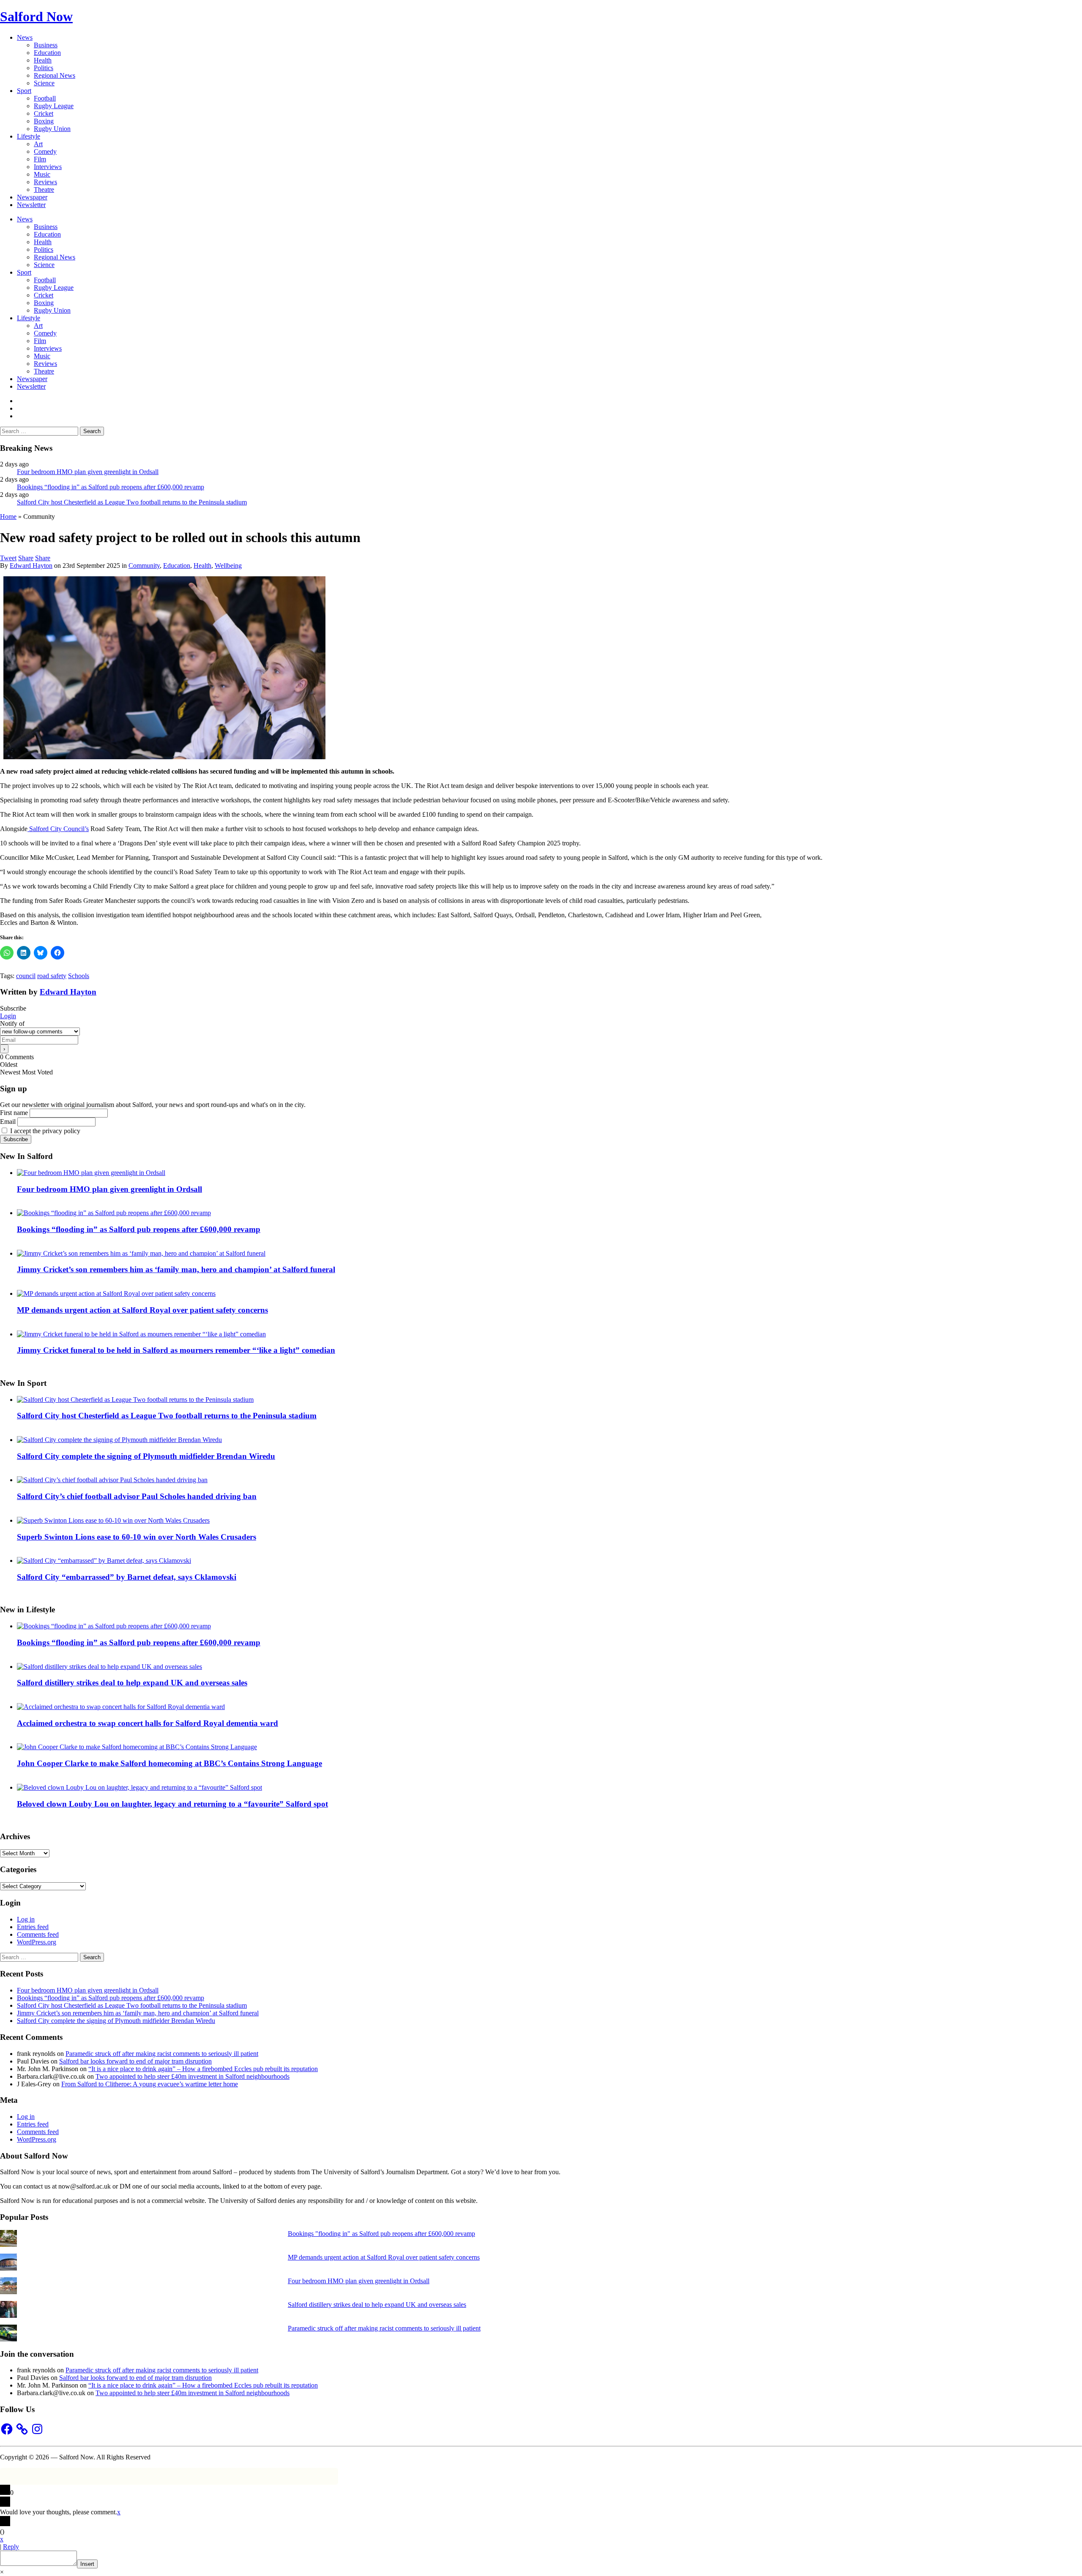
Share (26, 558)
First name (14, 1113)
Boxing (44, 121)
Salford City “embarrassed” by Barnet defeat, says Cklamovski (127, 1577)
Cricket (44, 113)
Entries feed (33, 1927)
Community (144, 566)
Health (43, 60)
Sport (24, 91)
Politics (44, 68)
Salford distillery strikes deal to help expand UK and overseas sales (132, 1683)
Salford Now (36, 16)
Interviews (48, 167)
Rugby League (54, 106)
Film (40, 159)
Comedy (45, 151)
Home (8, 517)
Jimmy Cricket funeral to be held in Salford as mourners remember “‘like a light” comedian (176, 1350)
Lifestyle (29, 136)
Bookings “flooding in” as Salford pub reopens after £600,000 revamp (111, 487)
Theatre (44, 189)
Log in (26, 1919)
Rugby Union (52, 129)
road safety (52, 976)
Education (47, 53)
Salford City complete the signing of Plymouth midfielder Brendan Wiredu (146, 1456)
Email (8, 1122)
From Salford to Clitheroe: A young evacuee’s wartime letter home (150, 2084)
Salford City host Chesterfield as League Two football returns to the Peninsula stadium (132, 502)
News (25, 37)
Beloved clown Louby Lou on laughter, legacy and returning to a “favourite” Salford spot (172, 1804)
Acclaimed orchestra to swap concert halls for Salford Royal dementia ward (148, 1723)
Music (42, 174)
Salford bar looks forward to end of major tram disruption (135, 2061)
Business (46, 45)
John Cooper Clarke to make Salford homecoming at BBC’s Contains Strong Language (169, 1763)
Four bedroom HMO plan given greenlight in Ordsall (88, 472)
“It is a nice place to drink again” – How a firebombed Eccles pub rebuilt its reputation (203, 2069)
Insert (87, 2564)
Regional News (55, 75)
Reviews (45, 182)
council (26, 976)
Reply (11, 2547)
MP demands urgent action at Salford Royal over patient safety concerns (142, 1310)
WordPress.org (37, 1942)
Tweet (8, 558)
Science (44, 83)
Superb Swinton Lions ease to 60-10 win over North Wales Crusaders (137, 1537)
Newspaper (32, 197)
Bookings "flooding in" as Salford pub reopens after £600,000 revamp (381, 2234)
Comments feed (38, 1934)
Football (45, 98)
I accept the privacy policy (44, 1131)
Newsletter (31, 205)
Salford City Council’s (58, 829)
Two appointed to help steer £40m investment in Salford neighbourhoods (193, 2076)
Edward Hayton (31, 566)
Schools (79, 976)
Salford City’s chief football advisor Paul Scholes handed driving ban (137, 1496)
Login (8, 1016)
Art (38, 144)
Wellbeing (228, 566)
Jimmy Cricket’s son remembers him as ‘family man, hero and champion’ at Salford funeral (176, 1269)
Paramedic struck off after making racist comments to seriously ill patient (162, 2054)
